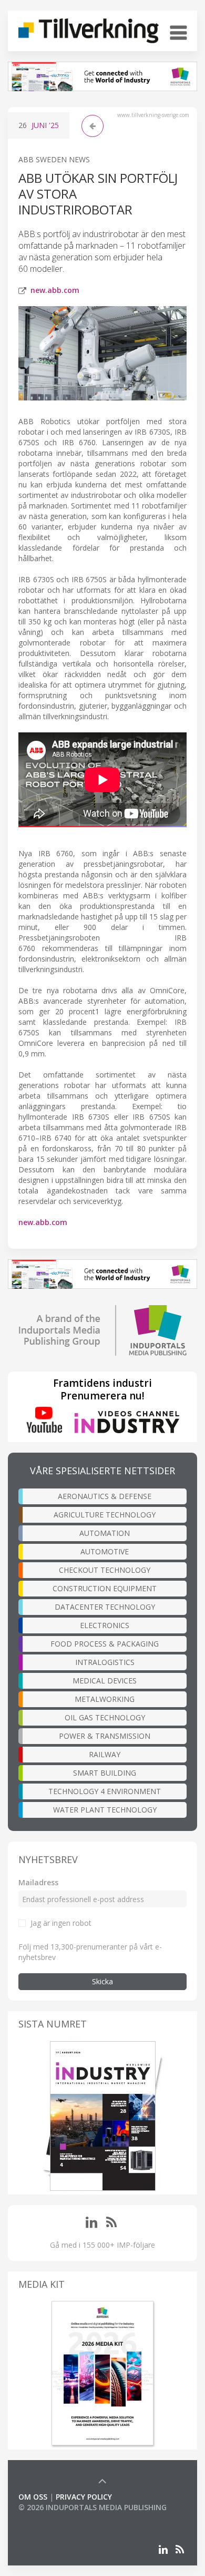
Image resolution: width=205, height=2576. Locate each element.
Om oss (33, 2497)
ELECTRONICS (105, 1625)
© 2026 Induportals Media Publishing (93, 2507)
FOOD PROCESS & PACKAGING (105, 1644)
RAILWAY (105, 1754)
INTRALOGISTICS (105, 1662)
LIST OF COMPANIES (54, 2518)
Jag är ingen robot (61, 1923)
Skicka (102, 1981)
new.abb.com (55, 290)
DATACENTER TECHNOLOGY (105, 1607)
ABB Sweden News (54, 159)
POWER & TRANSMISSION (105, 1736)
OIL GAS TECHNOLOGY (105, 1717)
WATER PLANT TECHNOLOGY (105, 1810)
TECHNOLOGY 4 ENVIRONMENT (105, 1791)
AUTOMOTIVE (105, 1551)
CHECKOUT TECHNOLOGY (105, 1570)
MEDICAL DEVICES (105, 1681)
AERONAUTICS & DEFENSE (105, 1496)
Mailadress (38, 1882)
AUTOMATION (105, 1533)
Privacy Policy (84, 2497)
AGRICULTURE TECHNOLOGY (105, 1515)
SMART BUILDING (105, 1773)
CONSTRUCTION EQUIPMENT (105, 1588)
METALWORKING (105, 1699)
